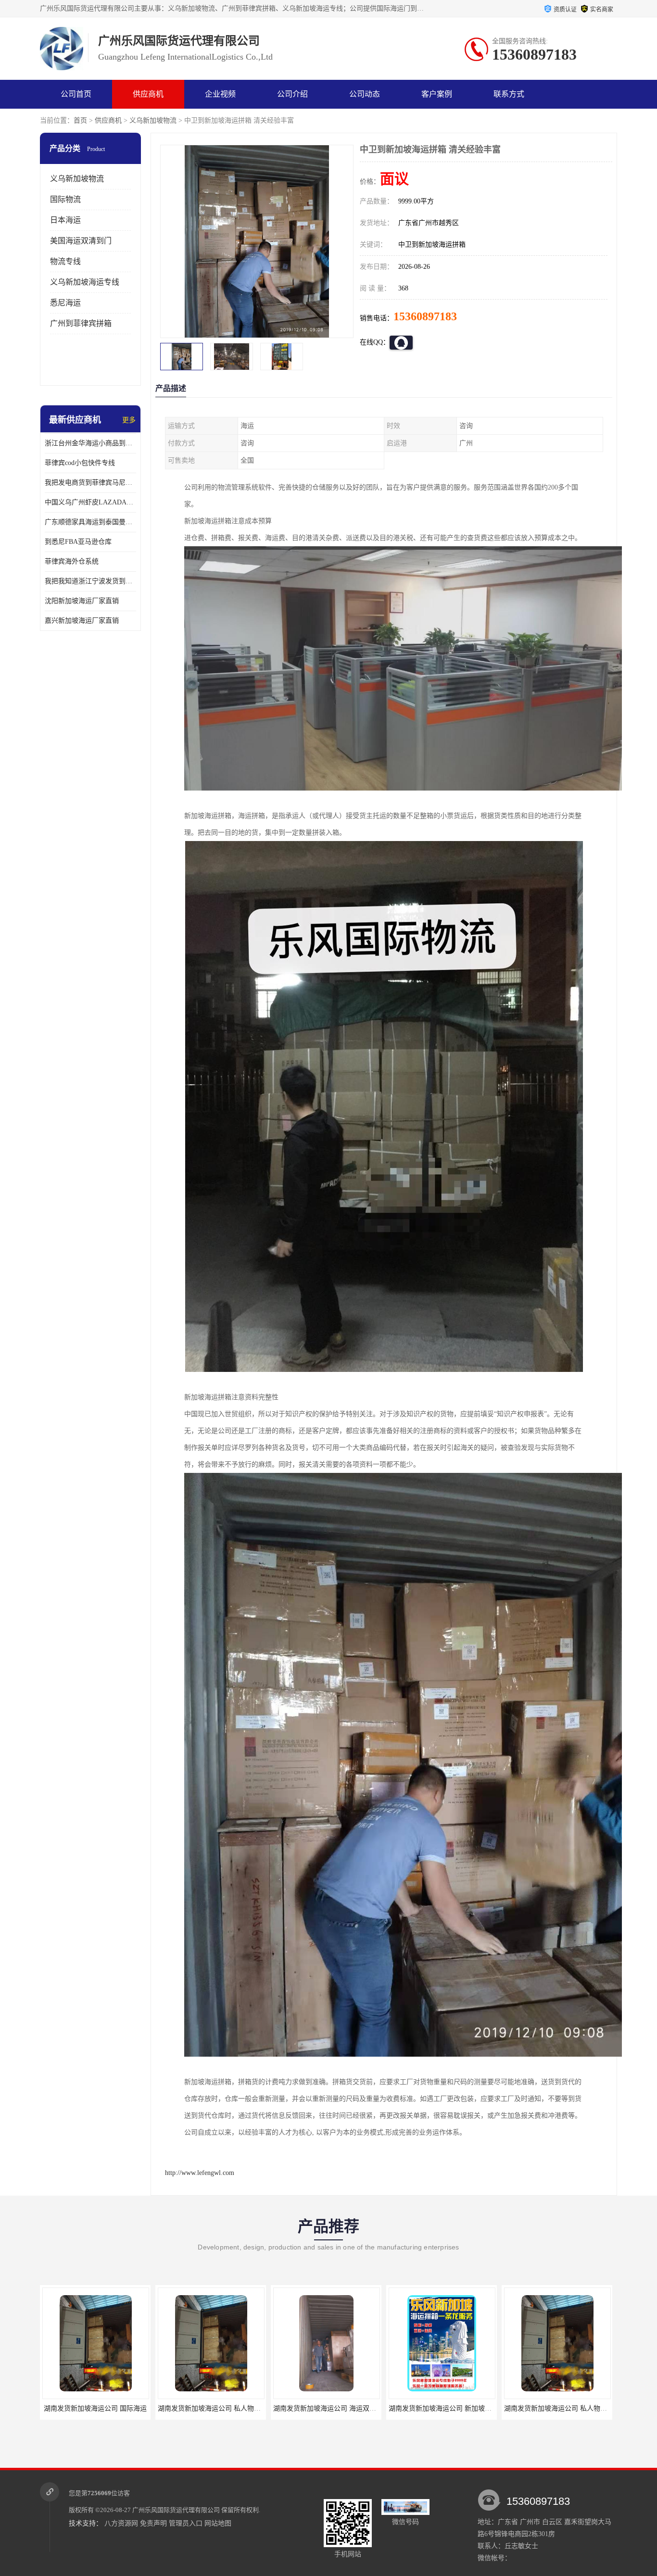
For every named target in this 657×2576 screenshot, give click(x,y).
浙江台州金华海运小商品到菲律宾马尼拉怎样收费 (90, 443)
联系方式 (509, 94)
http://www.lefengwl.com (200, 2173)
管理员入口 (186, 2523)
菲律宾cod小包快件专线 (80, 463)
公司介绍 (292, 94)
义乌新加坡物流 (153, 120)
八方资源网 (121, 2523)
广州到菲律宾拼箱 (81, 323)
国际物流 (65, 199)
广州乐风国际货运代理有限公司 (176, 2510)
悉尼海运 (65, 303)
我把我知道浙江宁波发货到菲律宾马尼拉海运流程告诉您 (90, 581)
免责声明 (153, 2523)
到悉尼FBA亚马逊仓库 (78, 542)
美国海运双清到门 (81, 241)
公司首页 (76, 94)
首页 (80, 120)
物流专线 (65, 261)
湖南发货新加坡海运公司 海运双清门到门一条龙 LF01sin (126, 2408)
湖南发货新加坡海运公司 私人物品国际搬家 (338, 2408)
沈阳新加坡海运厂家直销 (82, 601)
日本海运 (65, 220)
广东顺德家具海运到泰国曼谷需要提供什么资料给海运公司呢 (90, 522)
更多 (129, 420)
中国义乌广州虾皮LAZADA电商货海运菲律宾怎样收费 (90, 502)
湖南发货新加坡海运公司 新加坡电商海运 (219, 2408)
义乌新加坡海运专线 (85, 282)
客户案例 (437, 94)
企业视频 (220, 94)
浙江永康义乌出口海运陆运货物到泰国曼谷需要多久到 (469, 2408)
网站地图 (218, 2523)
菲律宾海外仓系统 (72, 561)
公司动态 (365, 94)
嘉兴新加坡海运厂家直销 (82, 621)
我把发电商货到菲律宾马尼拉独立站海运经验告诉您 (90, 483)
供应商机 (148, 94)
